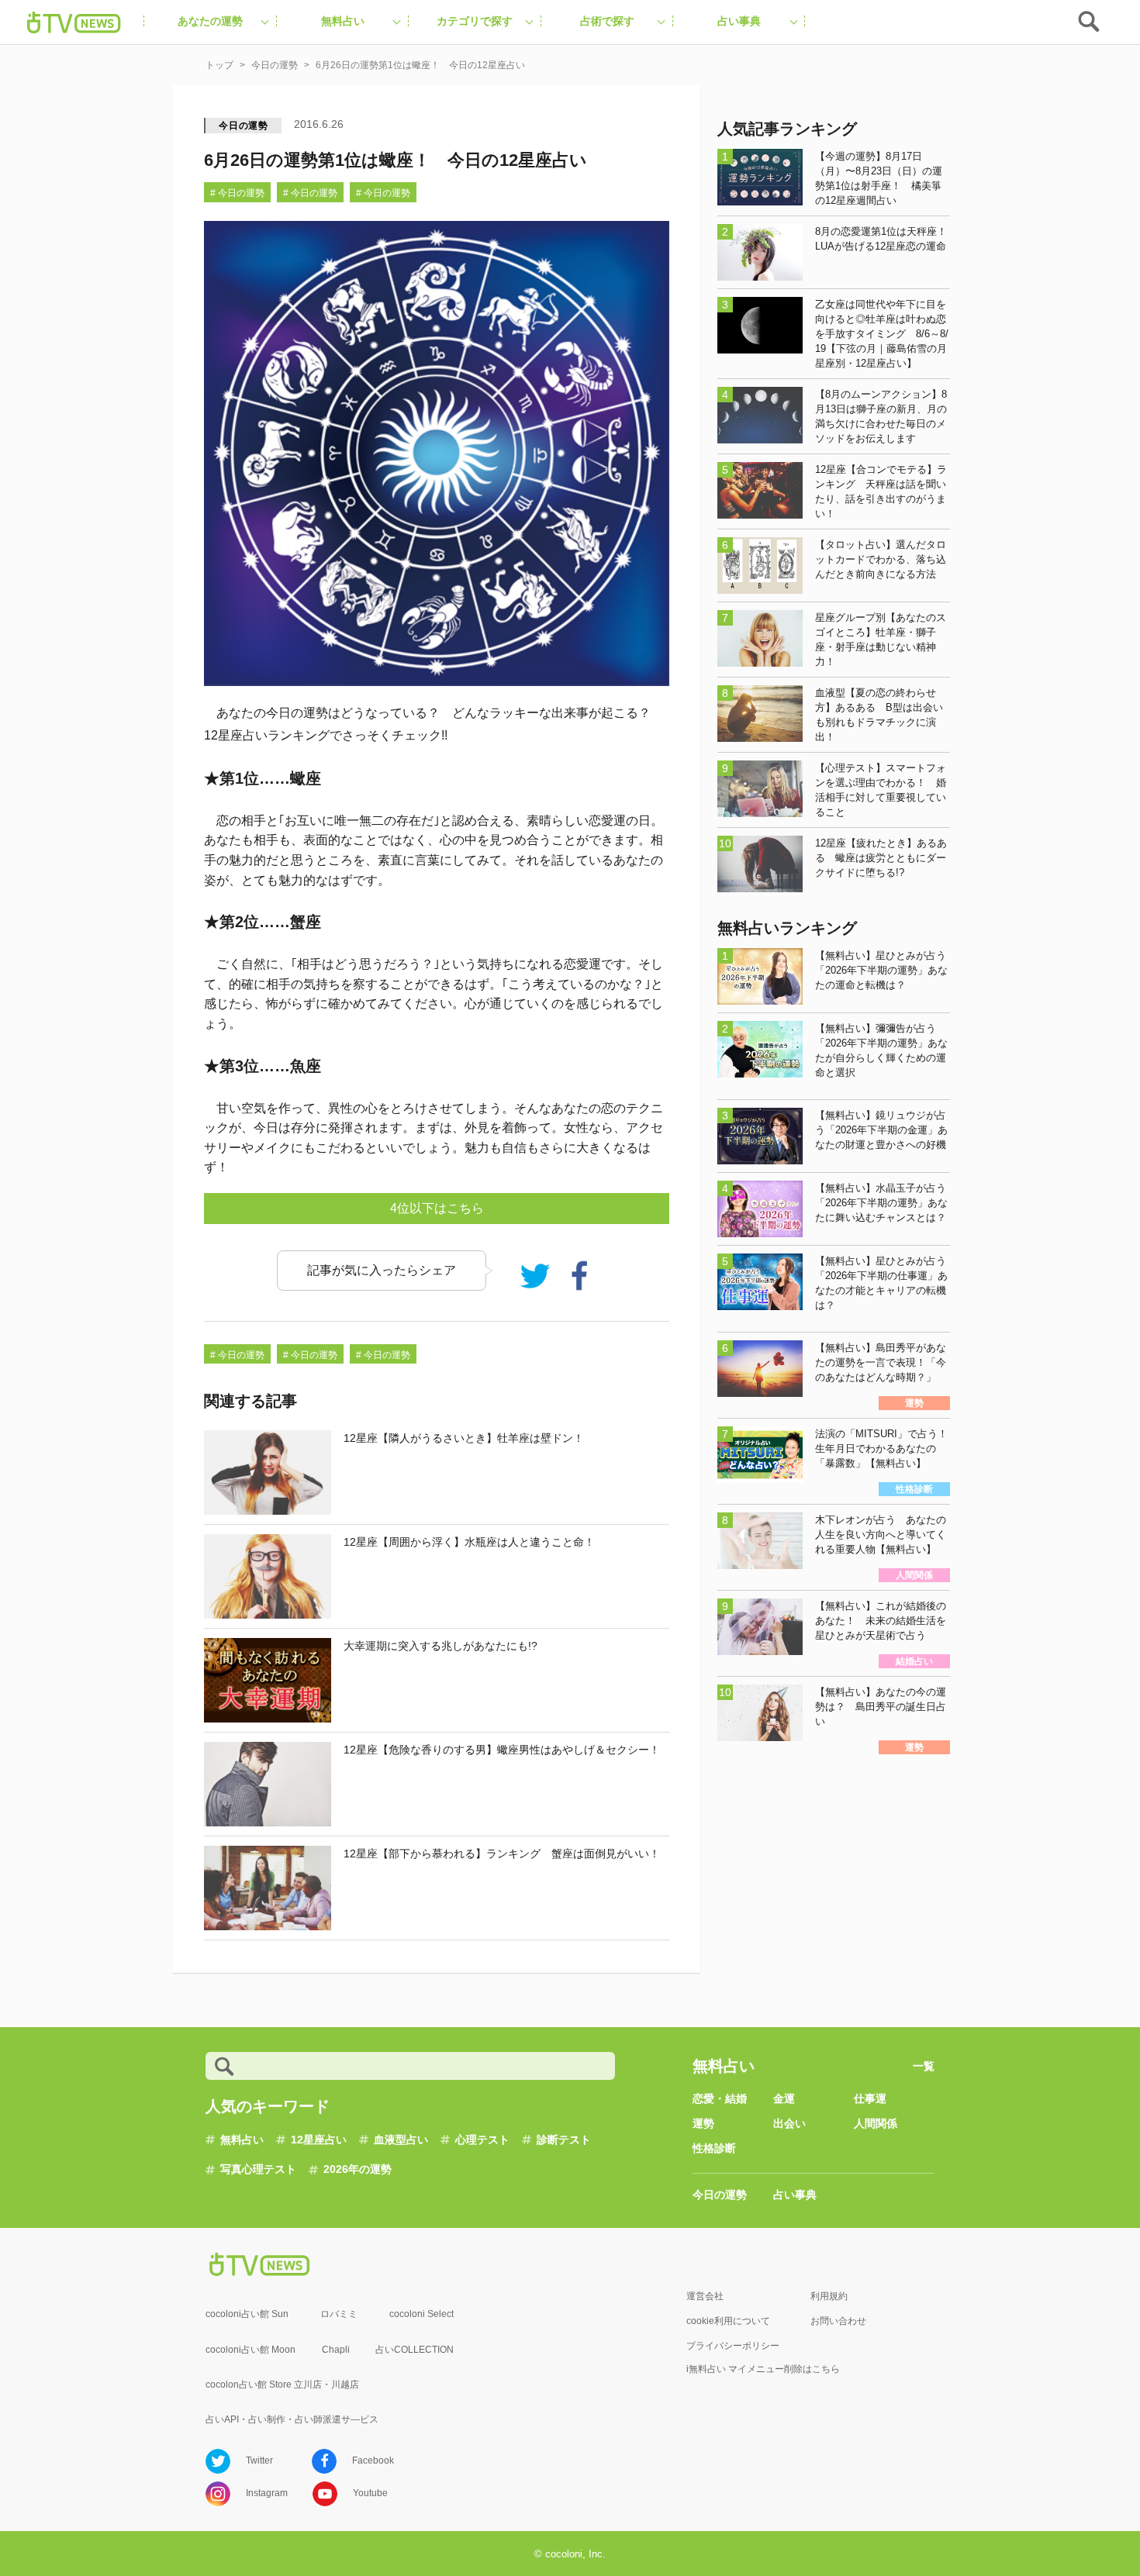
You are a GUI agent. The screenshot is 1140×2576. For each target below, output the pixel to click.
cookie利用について (728, 2321)
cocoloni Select (421, 2314)
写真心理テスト (258, 2169)
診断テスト (564, 2140)
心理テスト (482, 2140)
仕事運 (870, 2098)
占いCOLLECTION (415, 2350)
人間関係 (876, 2123)
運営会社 (705, 2296)
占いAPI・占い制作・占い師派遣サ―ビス (292, 2419)
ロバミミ (339, 2314)
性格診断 (714, 2148)
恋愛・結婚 (720, 2098)
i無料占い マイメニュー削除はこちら (763, 2369)
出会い (789, 2123)
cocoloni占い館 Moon (250, 2350)
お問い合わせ (838, 2321)
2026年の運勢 (358, 2169)
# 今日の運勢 (237, 193)
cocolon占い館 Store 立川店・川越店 (282, 2385)
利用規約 (829, 2296)
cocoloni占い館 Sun (247, 2314)
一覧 (924, 2066)
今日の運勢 (244, 126)
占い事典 (795, 2195)
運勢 (703, 2123)
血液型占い (401, 2140)
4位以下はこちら (437, 1208)
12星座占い (319, 2140)
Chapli (336, 2350)
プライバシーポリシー (733, 2346)
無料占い (242, 2140)
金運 (784, 2098)
